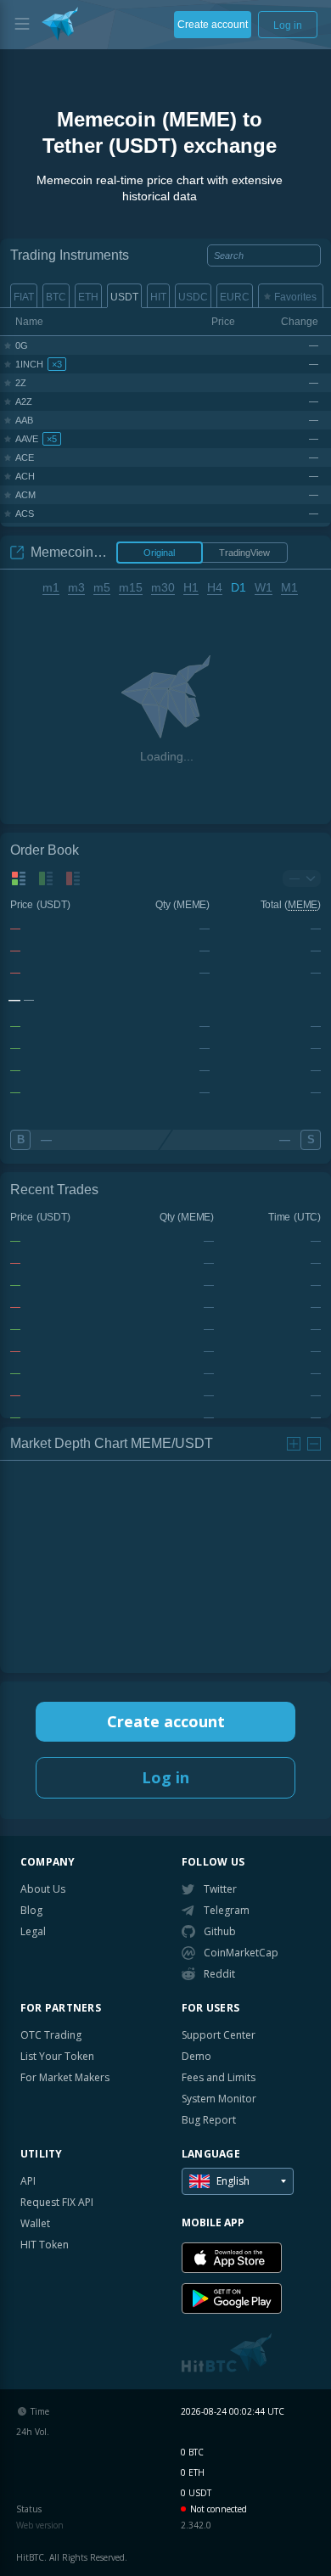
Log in (165, 1777)
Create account (166, 1721)
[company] (60, 24)
